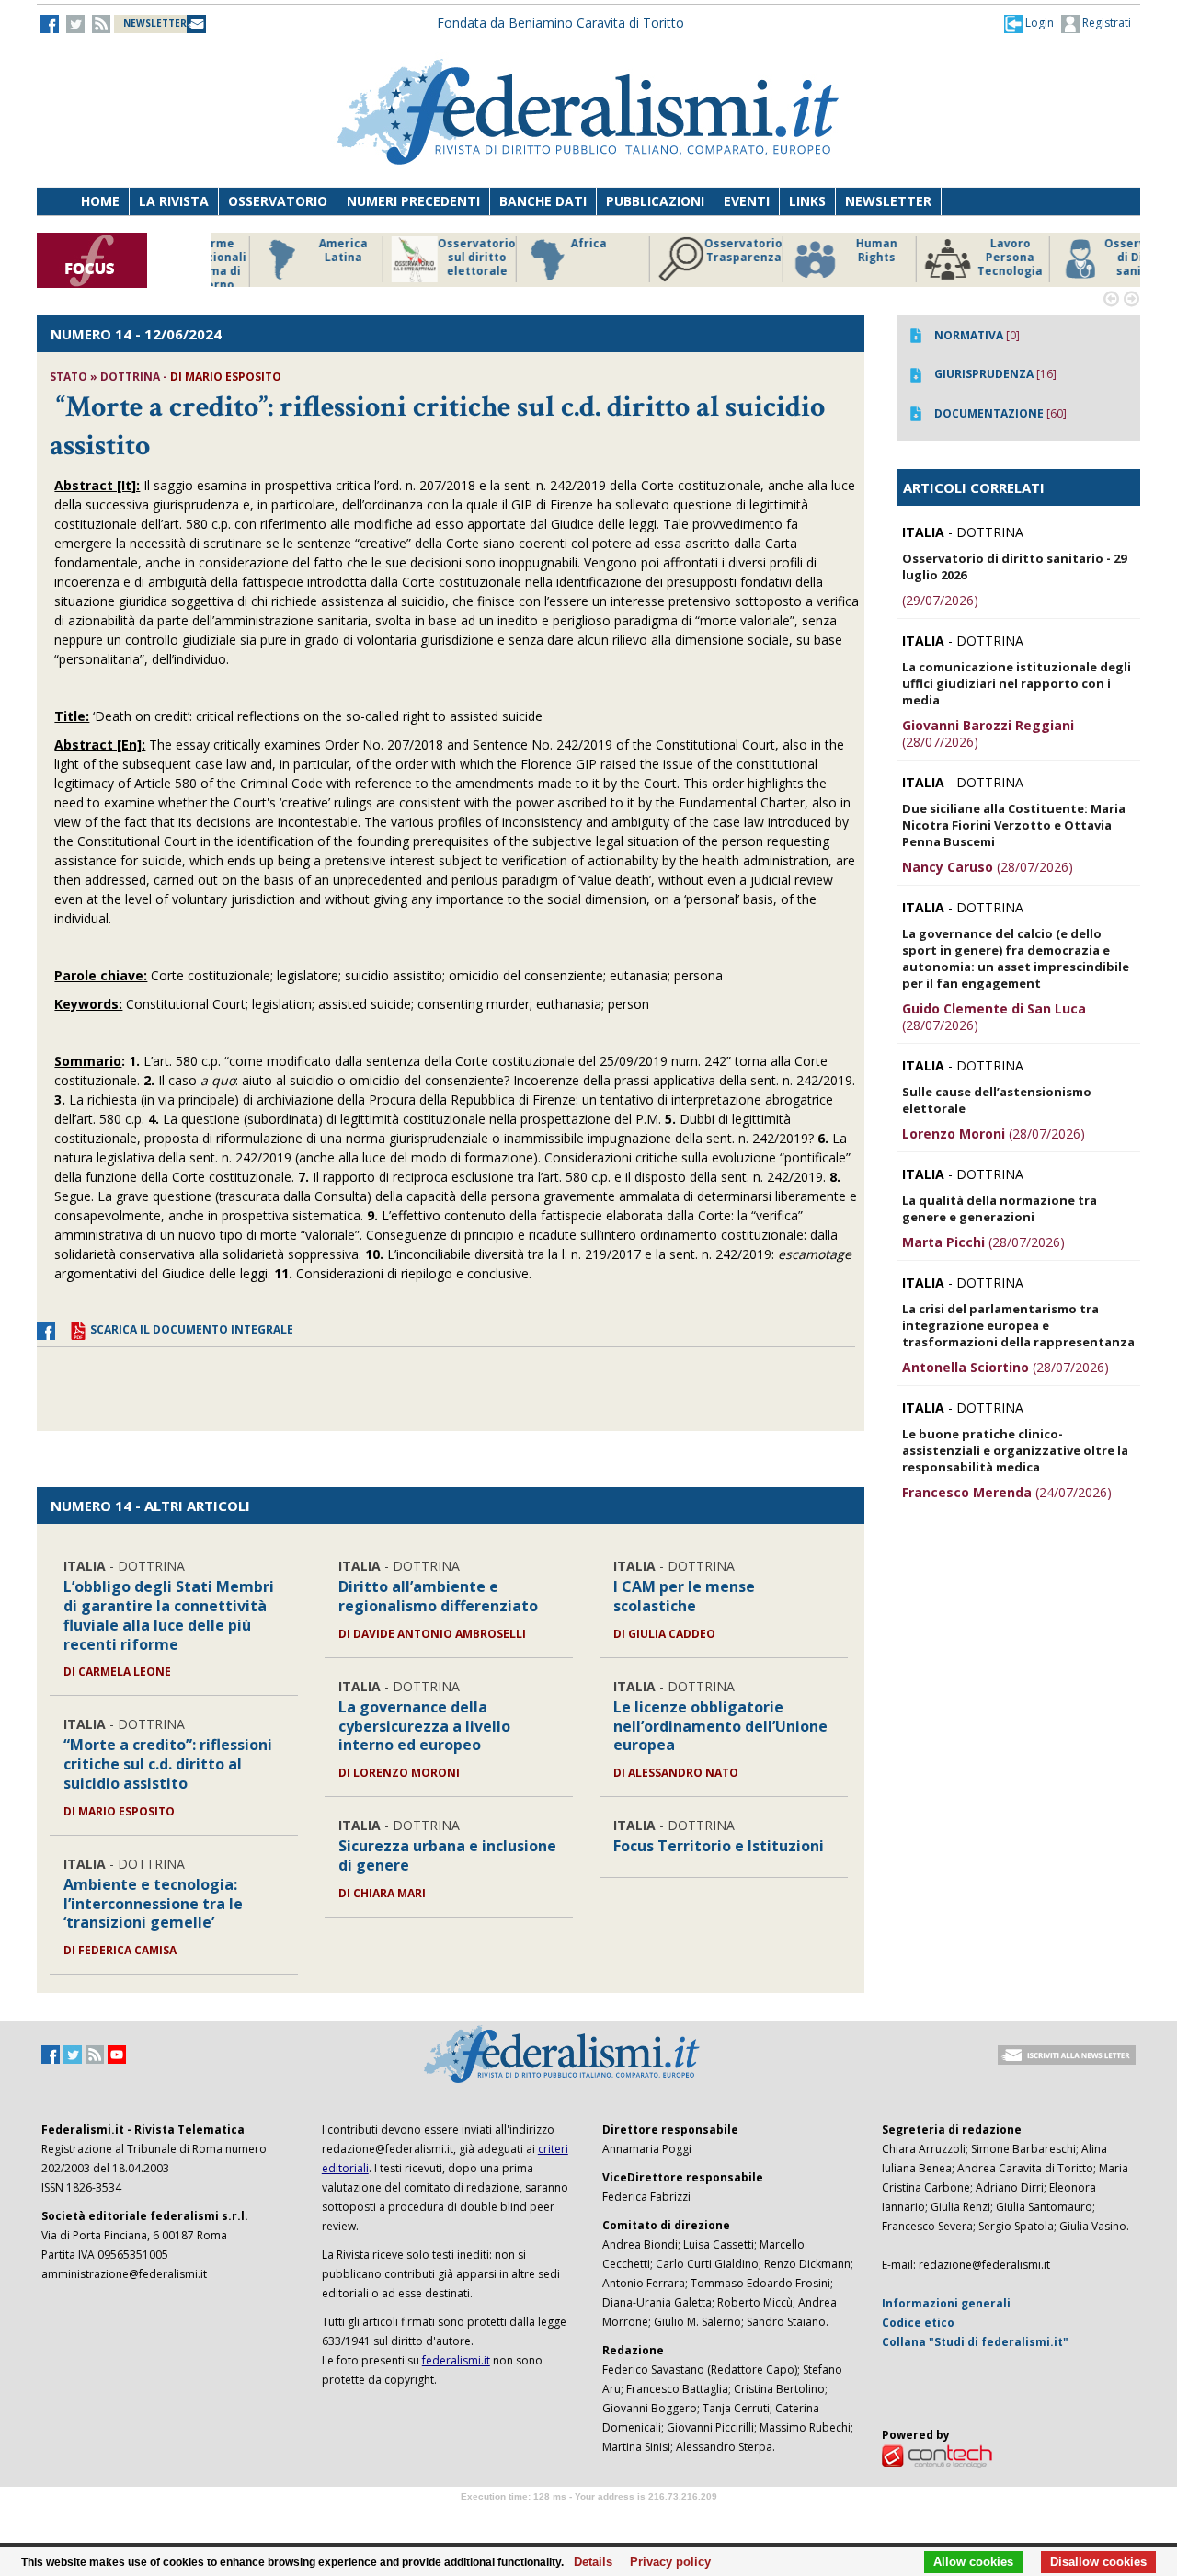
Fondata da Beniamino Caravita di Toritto (560, 23)
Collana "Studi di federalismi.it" (975, 2342)
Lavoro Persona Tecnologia (965, 258)
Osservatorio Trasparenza (698, 251)
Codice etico (918, 2323)
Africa (544, 244)
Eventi (747, 201)
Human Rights (832, 251)
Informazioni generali (946, 2303)
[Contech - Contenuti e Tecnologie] (937, 2455)
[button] (1029, 23)
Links (807, 201)
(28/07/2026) (988, 733)
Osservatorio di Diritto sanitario (1098, 258)
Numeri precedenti (413, 201)
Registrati (1105, 23)
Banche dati (543, 201)
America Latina (298, 251)
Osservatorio (278, 201)
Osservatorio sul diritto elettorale (432, 258)
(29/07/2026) (940, 600)
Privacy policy (665, 2562)
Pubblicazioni (655, 201)
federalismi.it (456, 2360)
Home (100, 201)
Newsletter (888, 201)
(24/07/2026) (1007, 1492)
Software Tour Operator (588, 2518)
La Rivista (174, 201)
